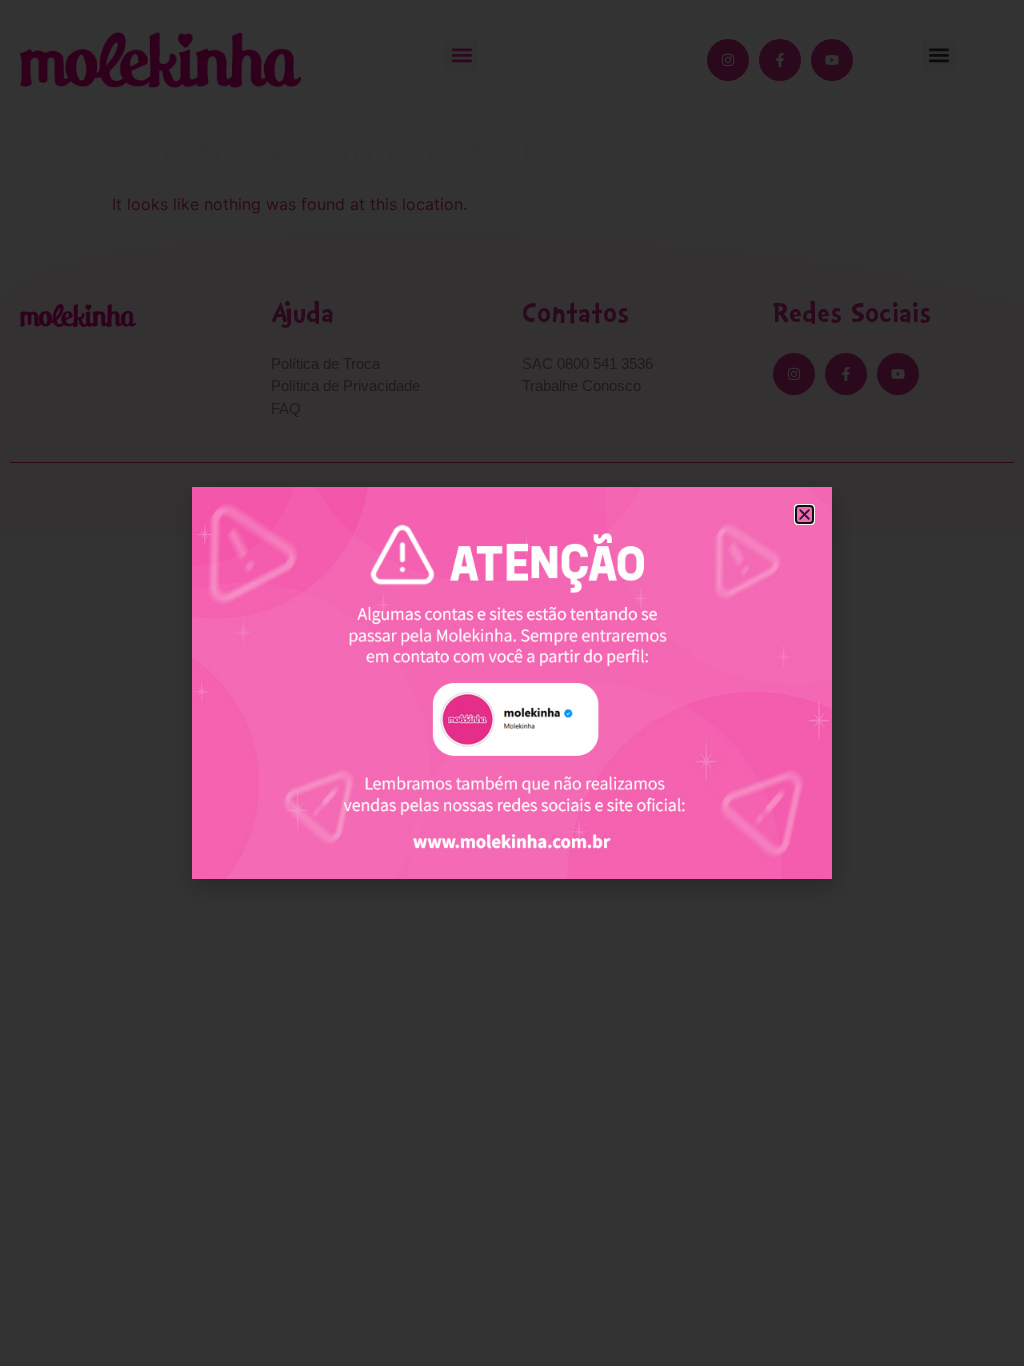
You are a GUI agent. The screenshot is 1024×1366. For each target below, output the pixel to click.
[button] (804, 514)
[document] (512, 683)
